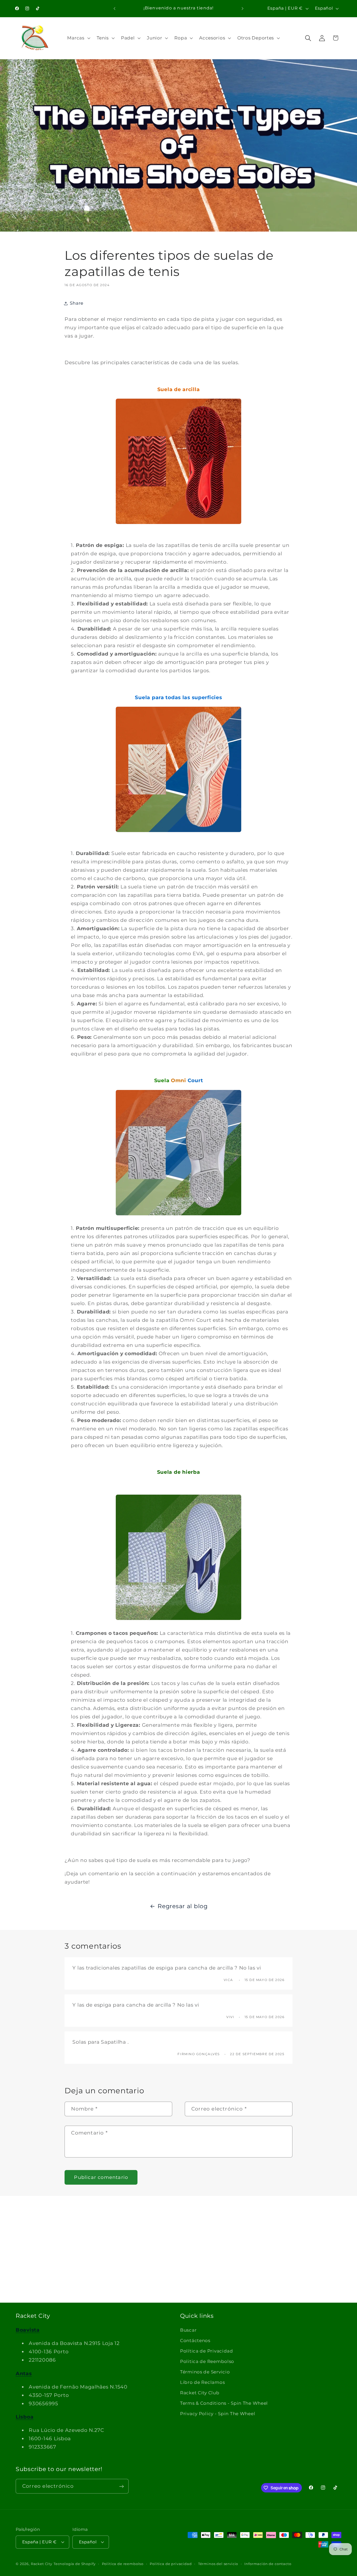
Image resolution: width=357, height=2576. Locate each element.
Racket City (42, 2563)
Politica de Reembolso (207, 2361)
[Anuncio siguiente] (243, 8)
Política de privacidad (171, 2563)
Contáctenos (195, 2341)
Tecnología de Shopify (75, 2563)
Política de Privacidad (207, 2351)
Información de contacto (268, 2563)
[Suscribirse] (121, 2486)
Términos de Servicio (205, 2372)
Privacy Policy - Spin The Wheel (218, 2414)
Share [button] (77, 303)
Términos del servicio (218, 2563)
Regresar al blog (183, 1906)
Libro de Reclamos (202, 2382)
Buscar (188, 2330)
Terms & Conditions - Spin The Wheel (224, 2403)
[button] (78, 38)
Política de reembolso (123, 2563)
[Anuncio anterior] (114, 8)
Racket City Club (200, 2393)
